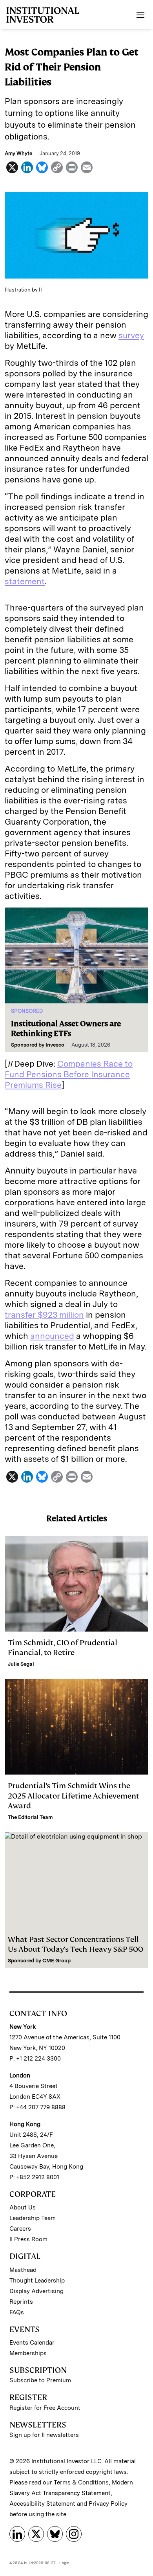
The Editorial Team (30, 1817)
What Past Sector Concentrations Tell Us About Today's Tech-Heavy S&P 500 (76, 1944)
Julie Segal (21, 1664)
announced (52, 1336)
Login (64, 2563)
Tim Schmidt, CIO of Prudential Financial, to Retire (63, 1648)
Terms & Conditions (81, 2482)
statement (25, 581)
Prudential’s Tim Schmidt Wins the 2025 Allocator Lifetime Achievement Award (74, 1796)
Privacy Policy (108, 2504)
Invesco (55, 1045)
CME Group (56, 1961)
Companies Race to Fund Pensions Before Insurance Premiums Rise (69, 1074)
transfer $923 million (44, 1315)
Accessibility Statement (42, 2504)
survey (131, 335)
